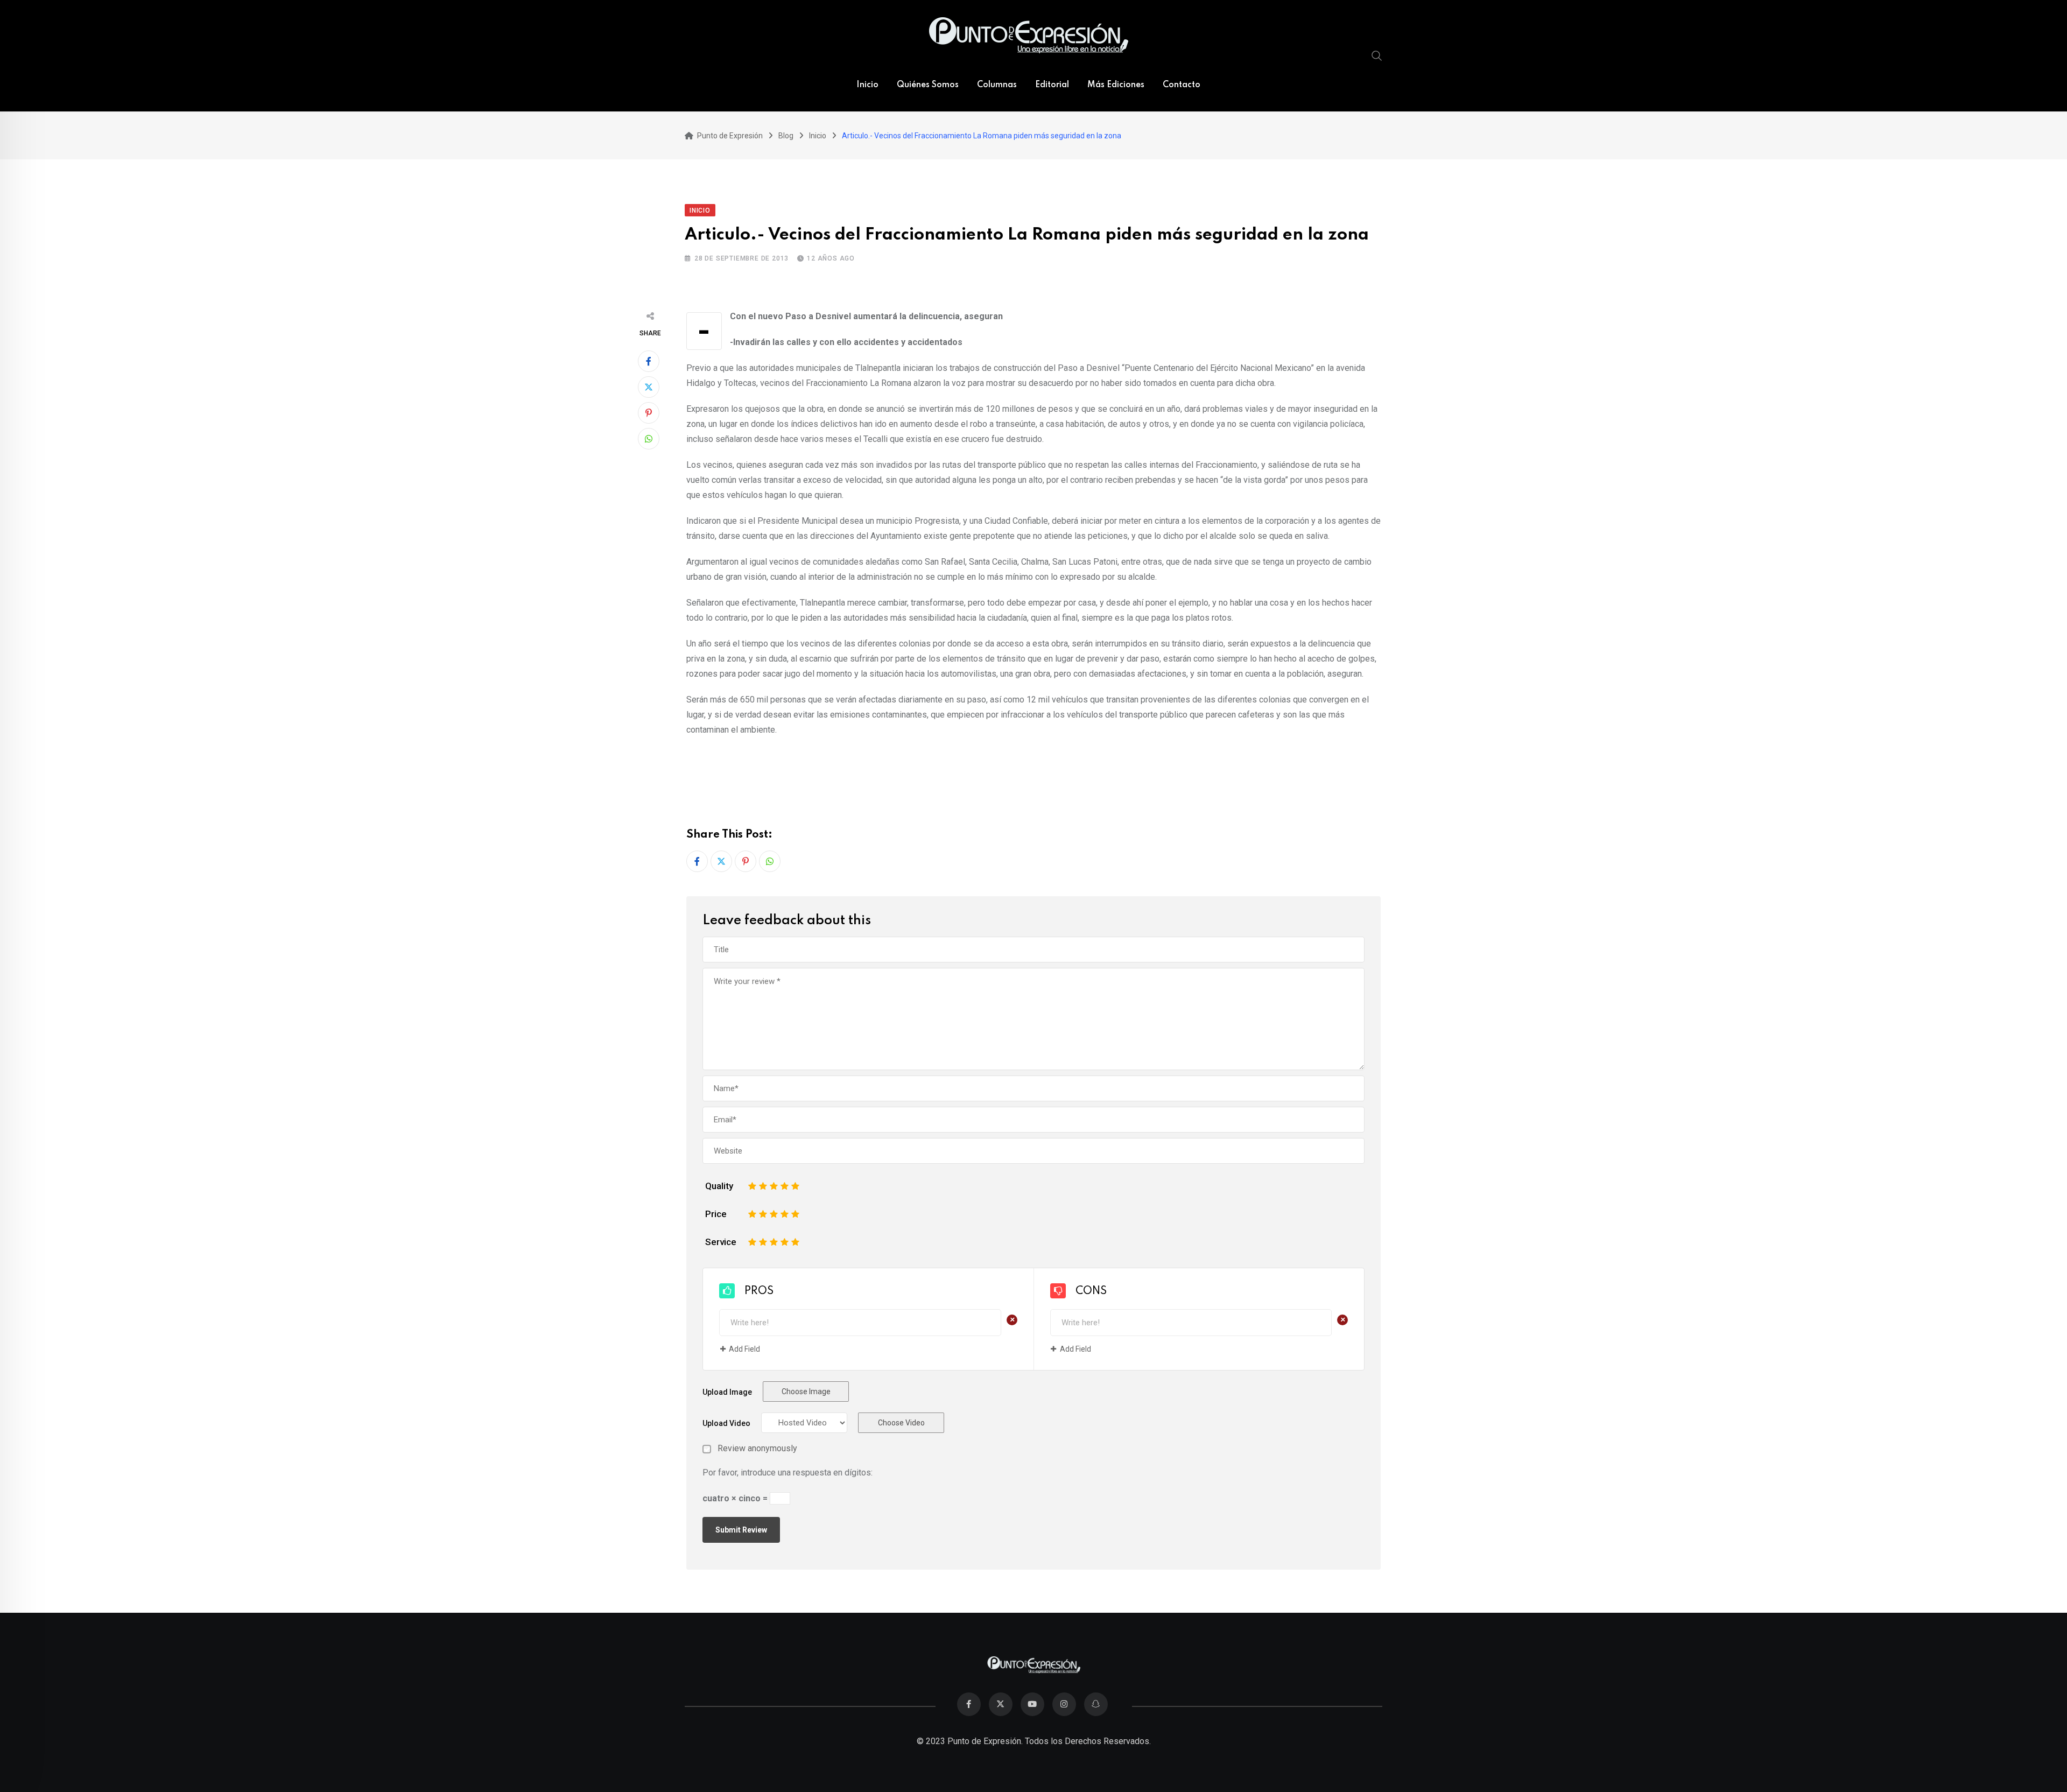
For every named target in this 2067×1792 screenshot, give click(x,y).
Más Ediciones (1116, 85)
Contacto (1182, 85)
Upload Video (726, 1423)
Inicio (867, 85)
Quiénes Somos (928, 85)
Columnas (997, 85)
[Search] (1377, 55)
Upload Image (727, 1392)
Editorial (1052, 85)
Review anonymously (757, 1449)
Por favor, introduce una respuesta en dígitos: (788, 1473)
